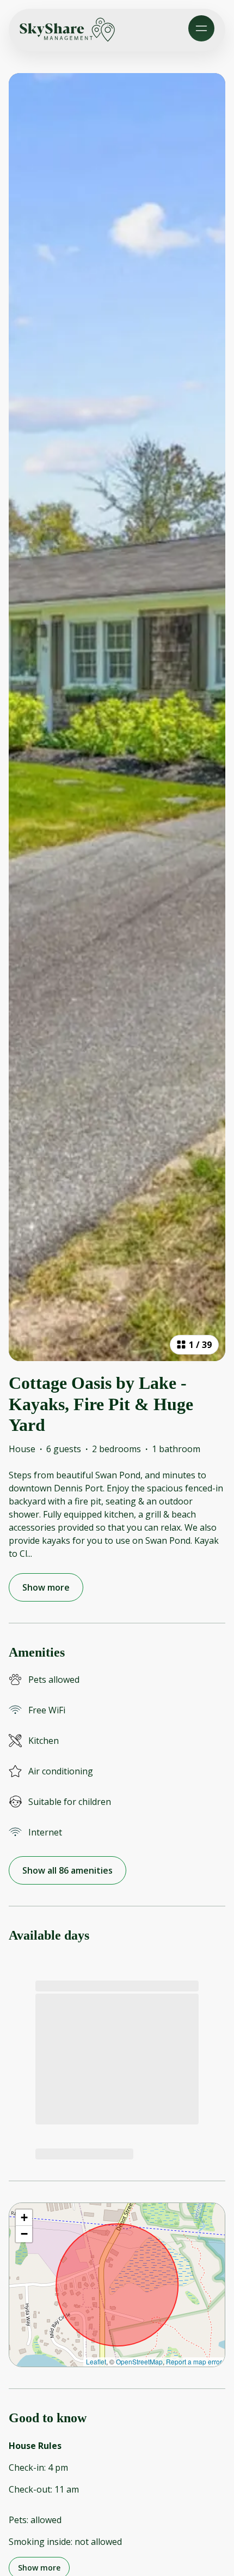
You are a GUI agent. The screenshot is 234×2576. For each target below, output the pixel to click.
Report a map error (194, 2361)
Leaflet (96, 2361)
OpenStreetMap (139, 2361)
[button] (24, 2218)
